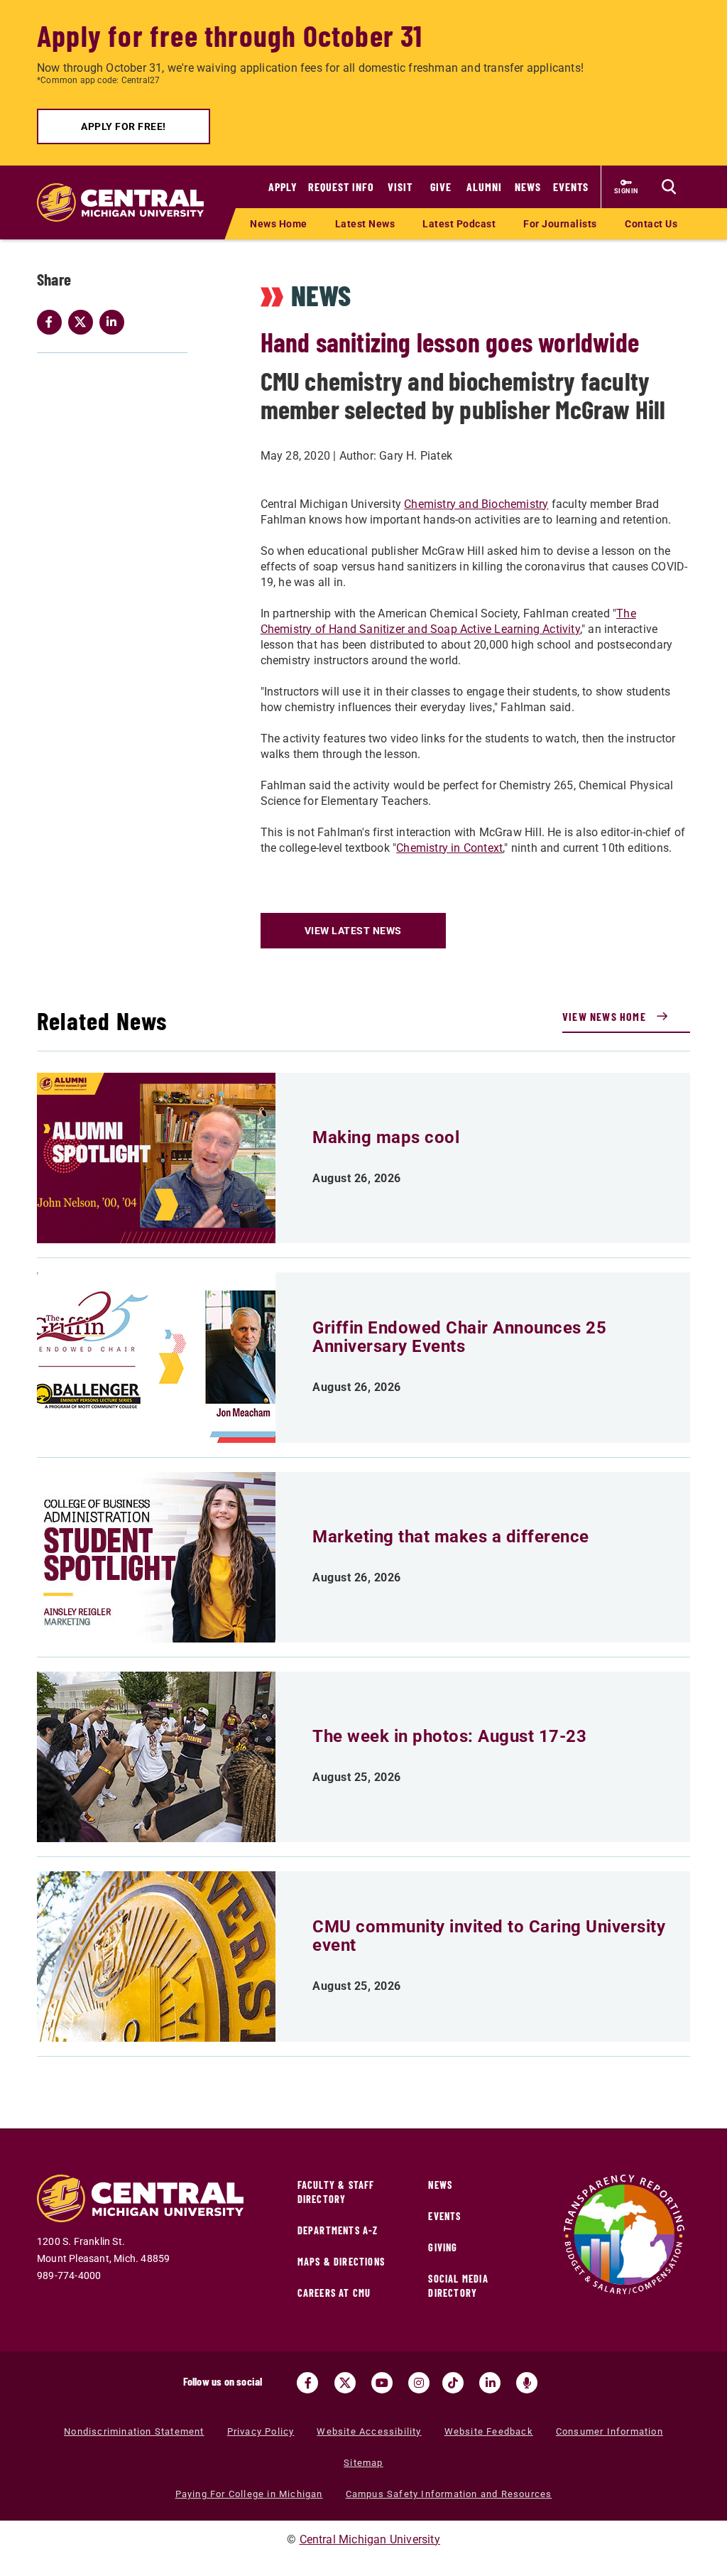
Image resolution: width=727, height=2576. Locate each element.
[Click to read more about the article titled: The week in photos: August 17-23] (156, 1757)
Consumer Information (610, 2431)
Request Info (341, 186)
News (528, 186)
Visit (400, 186)
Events (571, 186)
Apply (283, 186)
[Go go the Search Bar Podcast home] (527, 2383)
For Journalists (560, 224)
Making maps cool (386, 1137)
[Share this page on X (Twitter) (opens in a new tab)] (84, 322)
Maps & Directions (341, 2262)
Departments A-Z (338, 2230)
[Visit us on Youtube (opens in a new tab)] (382, 2383)
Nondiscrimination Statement (134, 2431)
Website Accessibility (369, 2431)
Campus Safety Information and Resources (449, 2494)
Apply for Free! (124, 126)
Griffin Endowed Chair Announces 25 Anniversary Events (459, 1337)
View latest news (353, 931)
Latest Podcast (459, 224)
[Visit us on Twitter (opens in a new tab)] (345, 2383)
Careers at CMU (334, 2293)
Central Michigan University (370, 2539)
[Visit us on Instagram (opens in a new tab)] (419, 2383)
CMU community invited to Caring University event (489, 1936)
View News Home (604, 1016)
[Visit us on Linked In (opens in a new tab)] (490, 2383)
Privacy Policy (261, 2431)
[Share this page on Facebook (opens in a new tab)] (53, 322)
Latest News (365, 224)
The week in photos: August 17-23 (449, 1736)
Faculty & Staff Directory (336, 2192)
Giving (443, 2247)
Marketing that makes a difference (451, 1537)
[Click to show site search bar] (669, 187)
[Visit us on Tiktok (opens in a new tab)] (453, 2383)
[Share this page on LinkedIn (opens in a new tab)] (115, 322)
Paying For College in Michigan (249, 2494)
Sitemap (363, 2463)
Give (441, 186)
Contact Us (651, 224)
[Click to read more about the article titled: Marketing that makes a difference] (156, 1557)
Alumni (484, 186)
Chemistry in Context (449, 848)
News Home (279, 224)
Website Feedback (489, 2431)
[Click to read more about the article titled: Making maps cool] (156, 1158)
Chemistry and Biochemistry (476, 504)
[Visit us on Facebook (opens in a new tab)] (307, 2383)
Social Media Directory (458, 2286)
